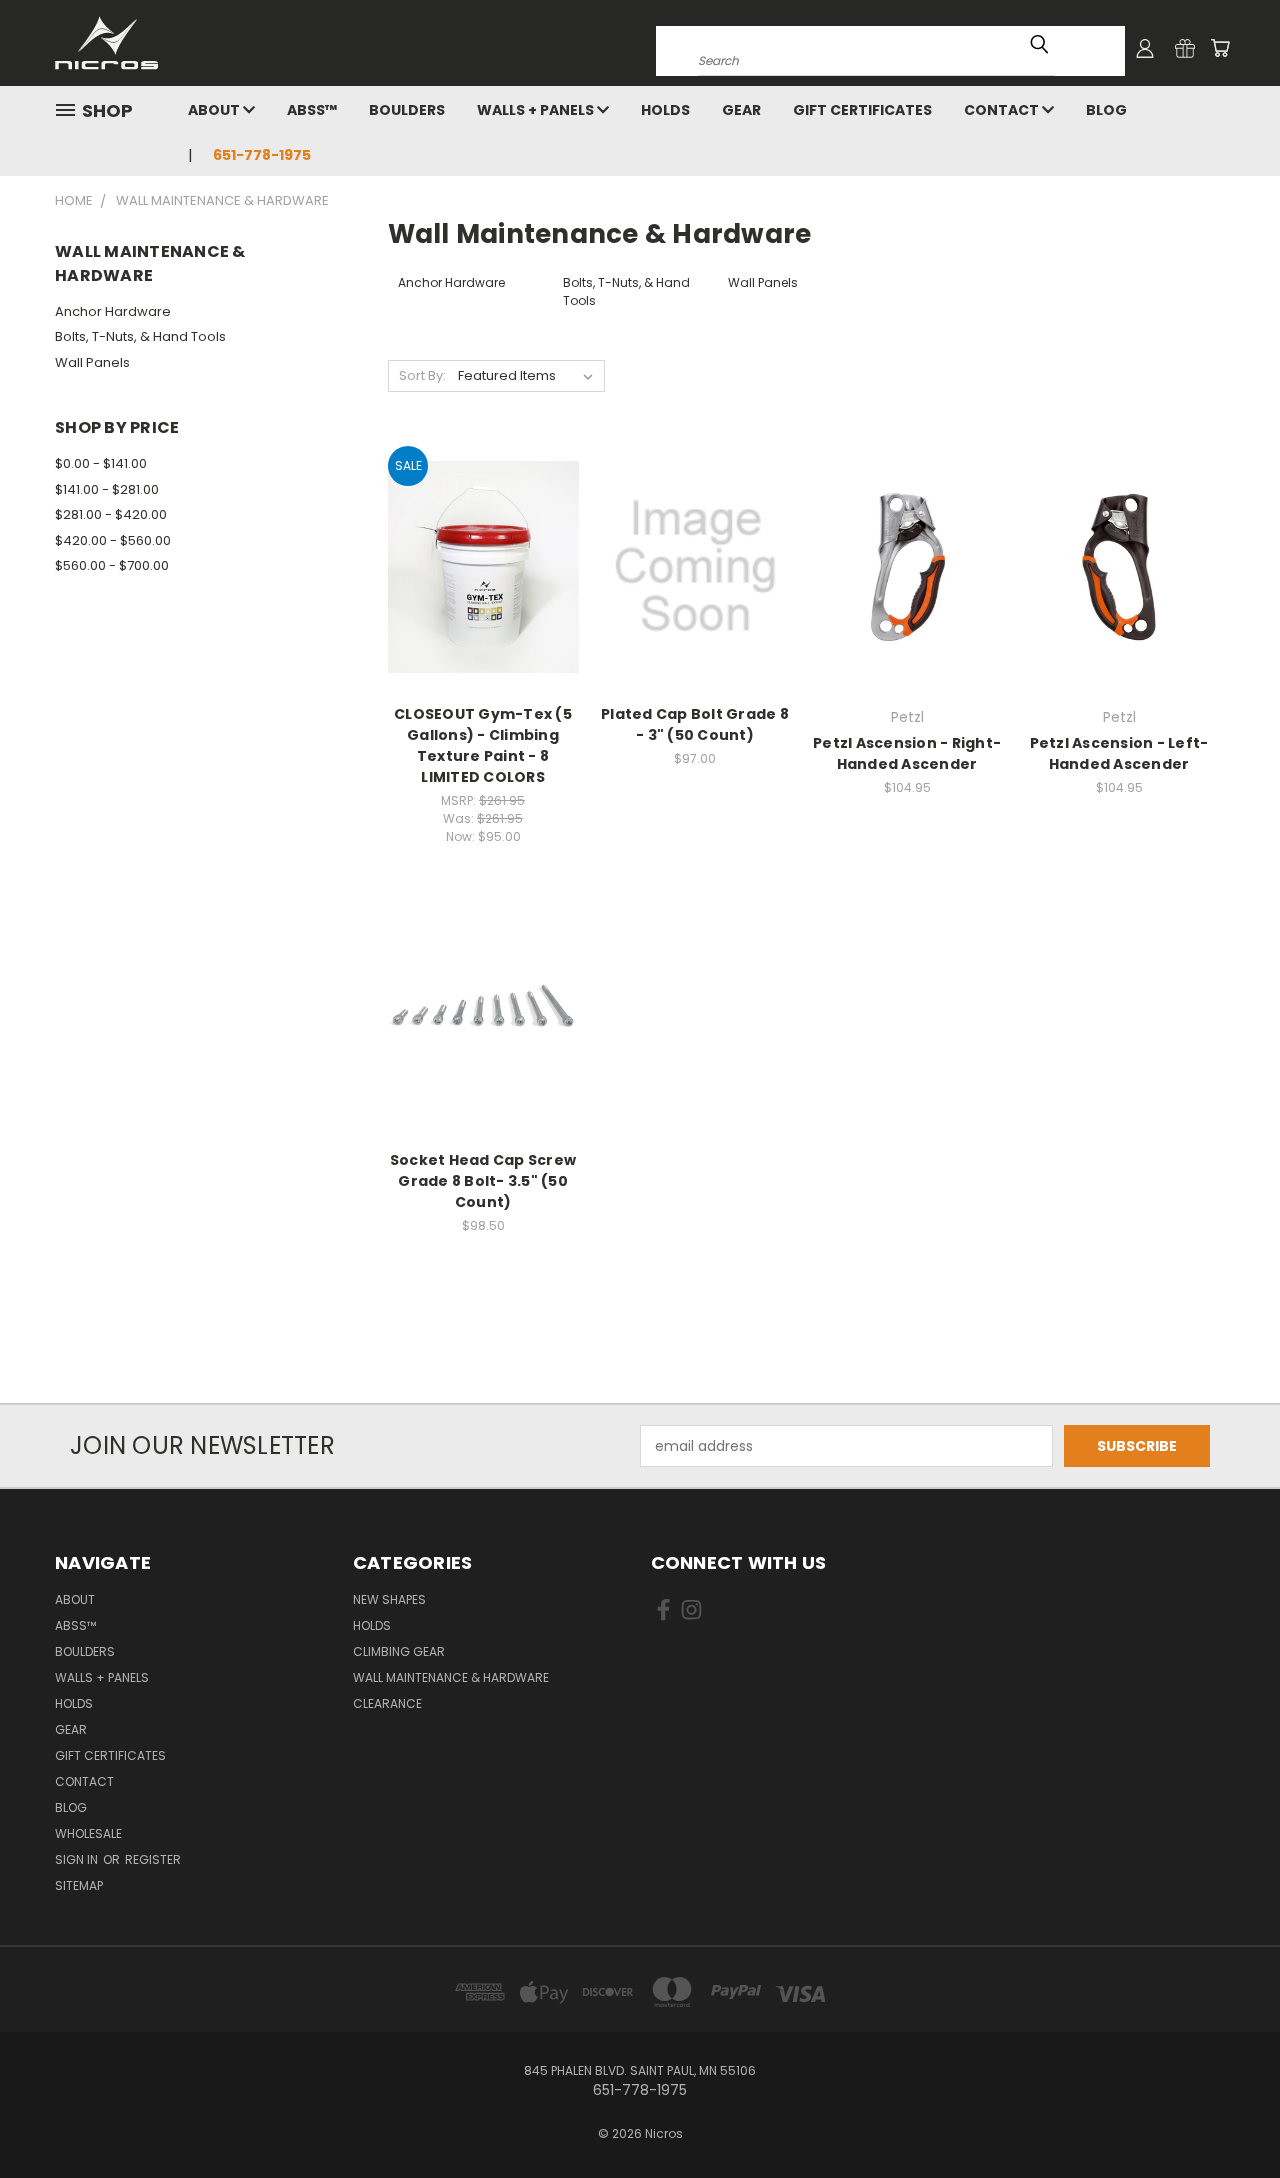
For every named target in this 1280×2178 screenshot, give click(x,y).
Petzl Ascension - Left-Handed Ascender (1119, 753)
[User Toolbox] (1145, 48)
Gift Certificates (862, 110)
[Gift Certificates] (1185, 48)
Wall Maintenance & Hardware (451, 1677)
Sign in (78, 1859)
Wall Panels (92, 362)
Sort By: (422, 375)
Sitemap (79, 1885)
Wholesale (88, 1833)
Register (153, 1859)
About (215, 110)
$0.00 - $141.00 (101, 463)
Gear (741, 110)
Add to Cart (695, 601)
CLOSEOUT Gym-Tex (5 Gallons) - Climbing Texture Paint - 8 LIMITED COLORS (483, 745)
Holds (665, 110)
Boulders (407, 110)
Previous (1227, 2115)
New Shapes (389, 1599)
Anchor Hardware (113, 311)
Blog (1106, 110)
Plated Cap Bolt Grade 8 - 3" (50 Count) (695, 724)
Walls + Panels (537, 110)
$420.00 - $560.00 (113, 540)
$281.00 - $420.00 (111, 514)
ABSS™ (312, 110)
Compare (476, 583)
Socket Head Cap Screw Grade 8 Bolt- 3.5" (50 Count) (483, 1181)
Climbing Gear (399, 1651)
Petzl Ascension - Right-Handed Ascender (907, 753)
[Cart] (1220, 48)
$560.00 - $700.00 (112, 565)
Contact (1003, 110)
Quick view (483, 544)
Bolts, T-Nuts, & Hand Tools (140, 336)
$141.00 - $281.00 (107, 489)
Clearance (387, 1703)
